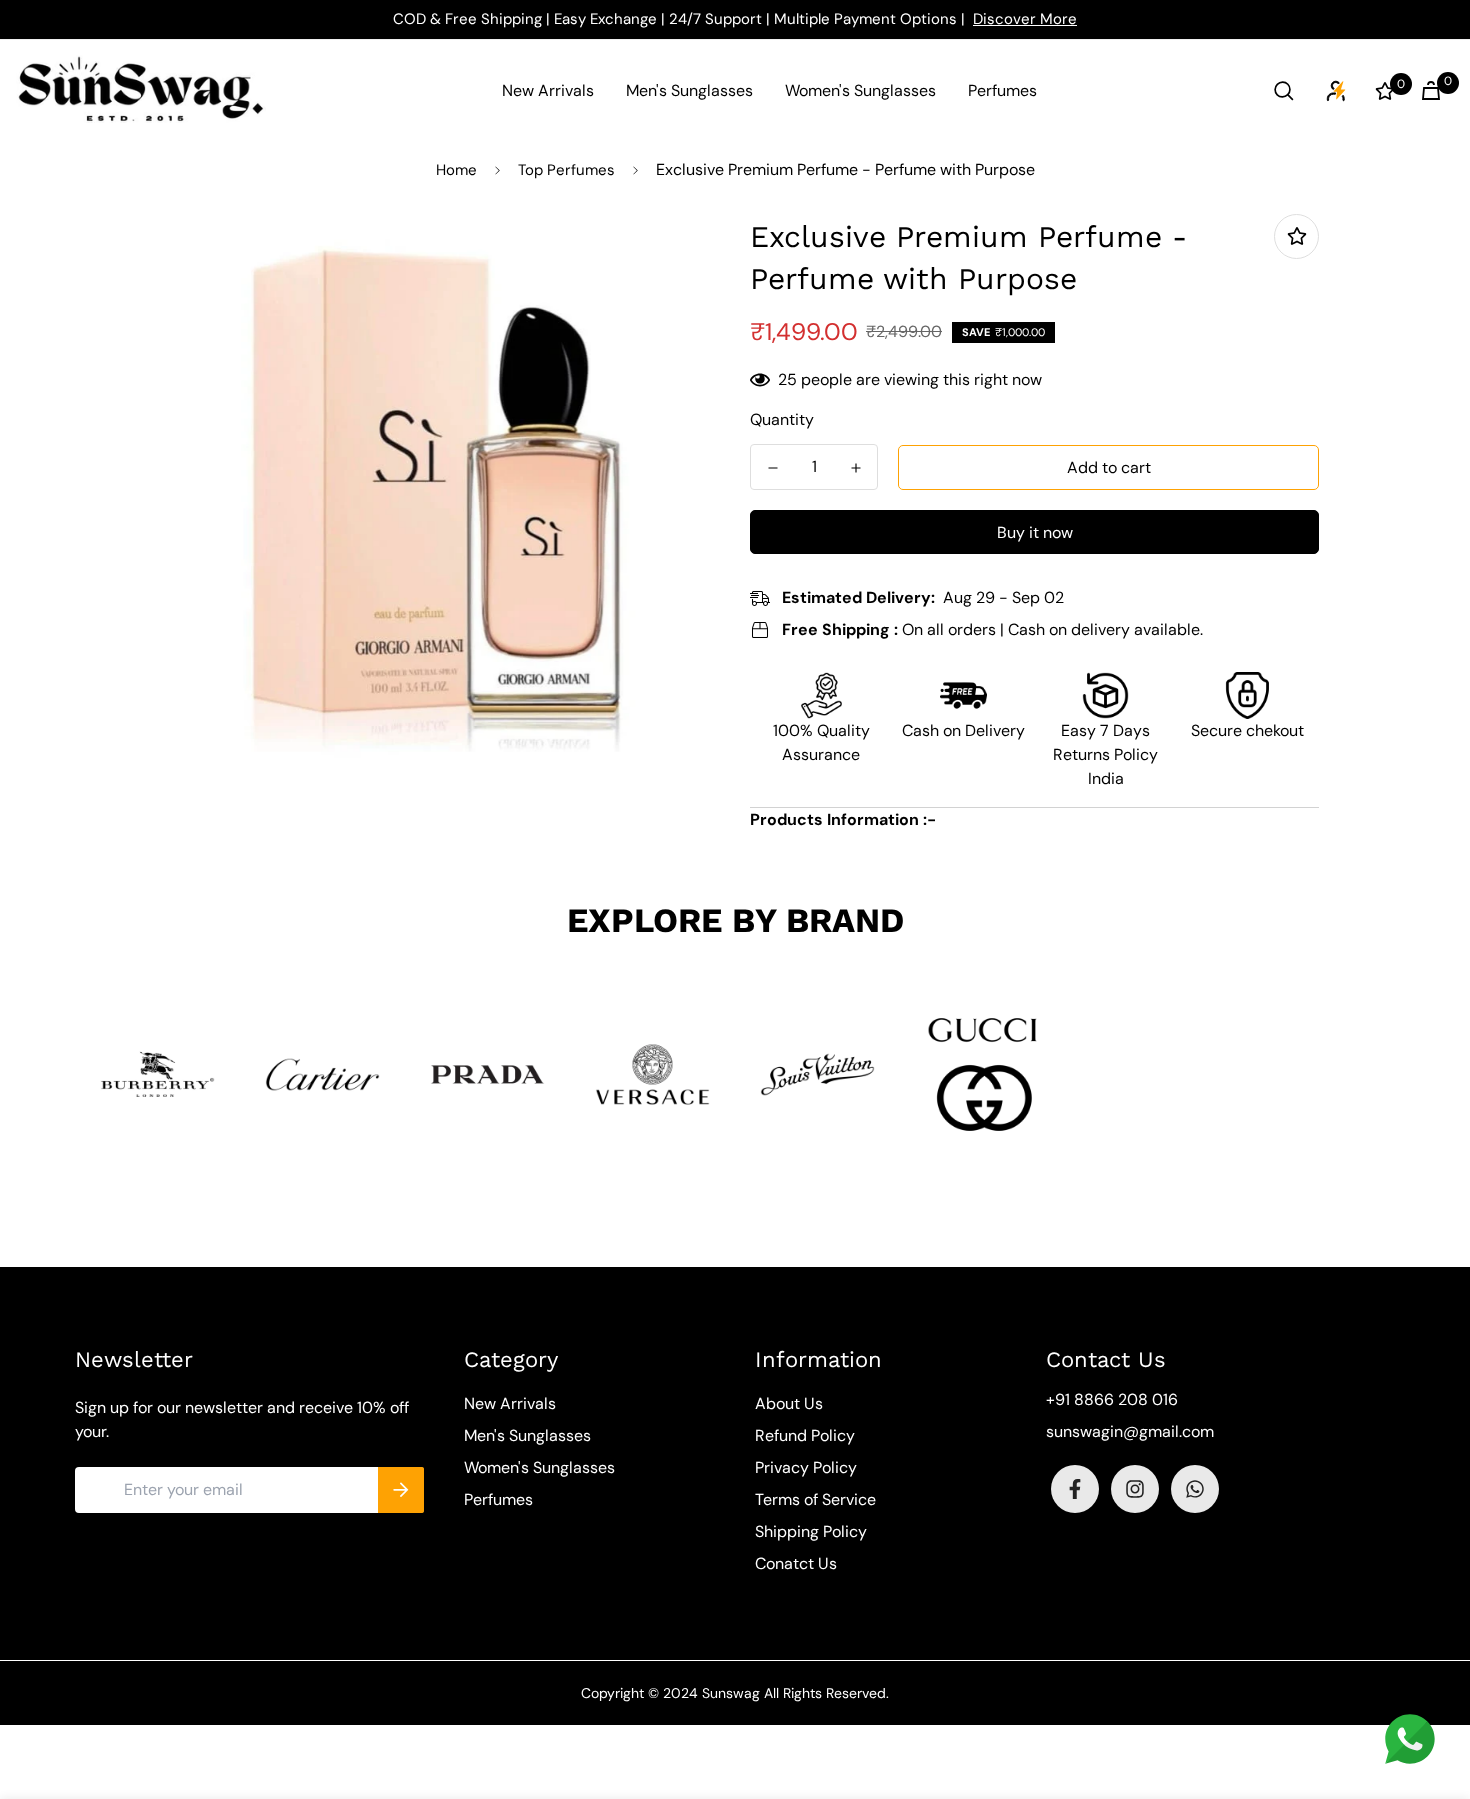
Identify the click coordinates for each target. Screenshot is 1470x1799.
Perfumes (1002, 90)
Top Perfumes (566, 170)
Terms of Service (815, 1499)
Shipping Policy (811, 1531)
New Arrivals (548, 90)
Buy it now (1035, 532)
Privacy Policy (806, 1467)
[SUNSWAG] (141, 91)
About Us (789, 1403)
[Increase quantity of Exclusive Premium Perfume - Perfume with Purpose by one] (855, 468)
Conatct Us (796, 1563)
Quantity (782, 419)
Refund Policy (805, 1435)
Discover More (1025, 19)
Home (456, 170)
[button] (1427, 90)
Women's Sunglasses (860, 90)
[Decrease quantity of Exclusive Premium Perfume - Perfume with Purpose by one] (772, 468)
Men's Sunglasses (689, 90)
